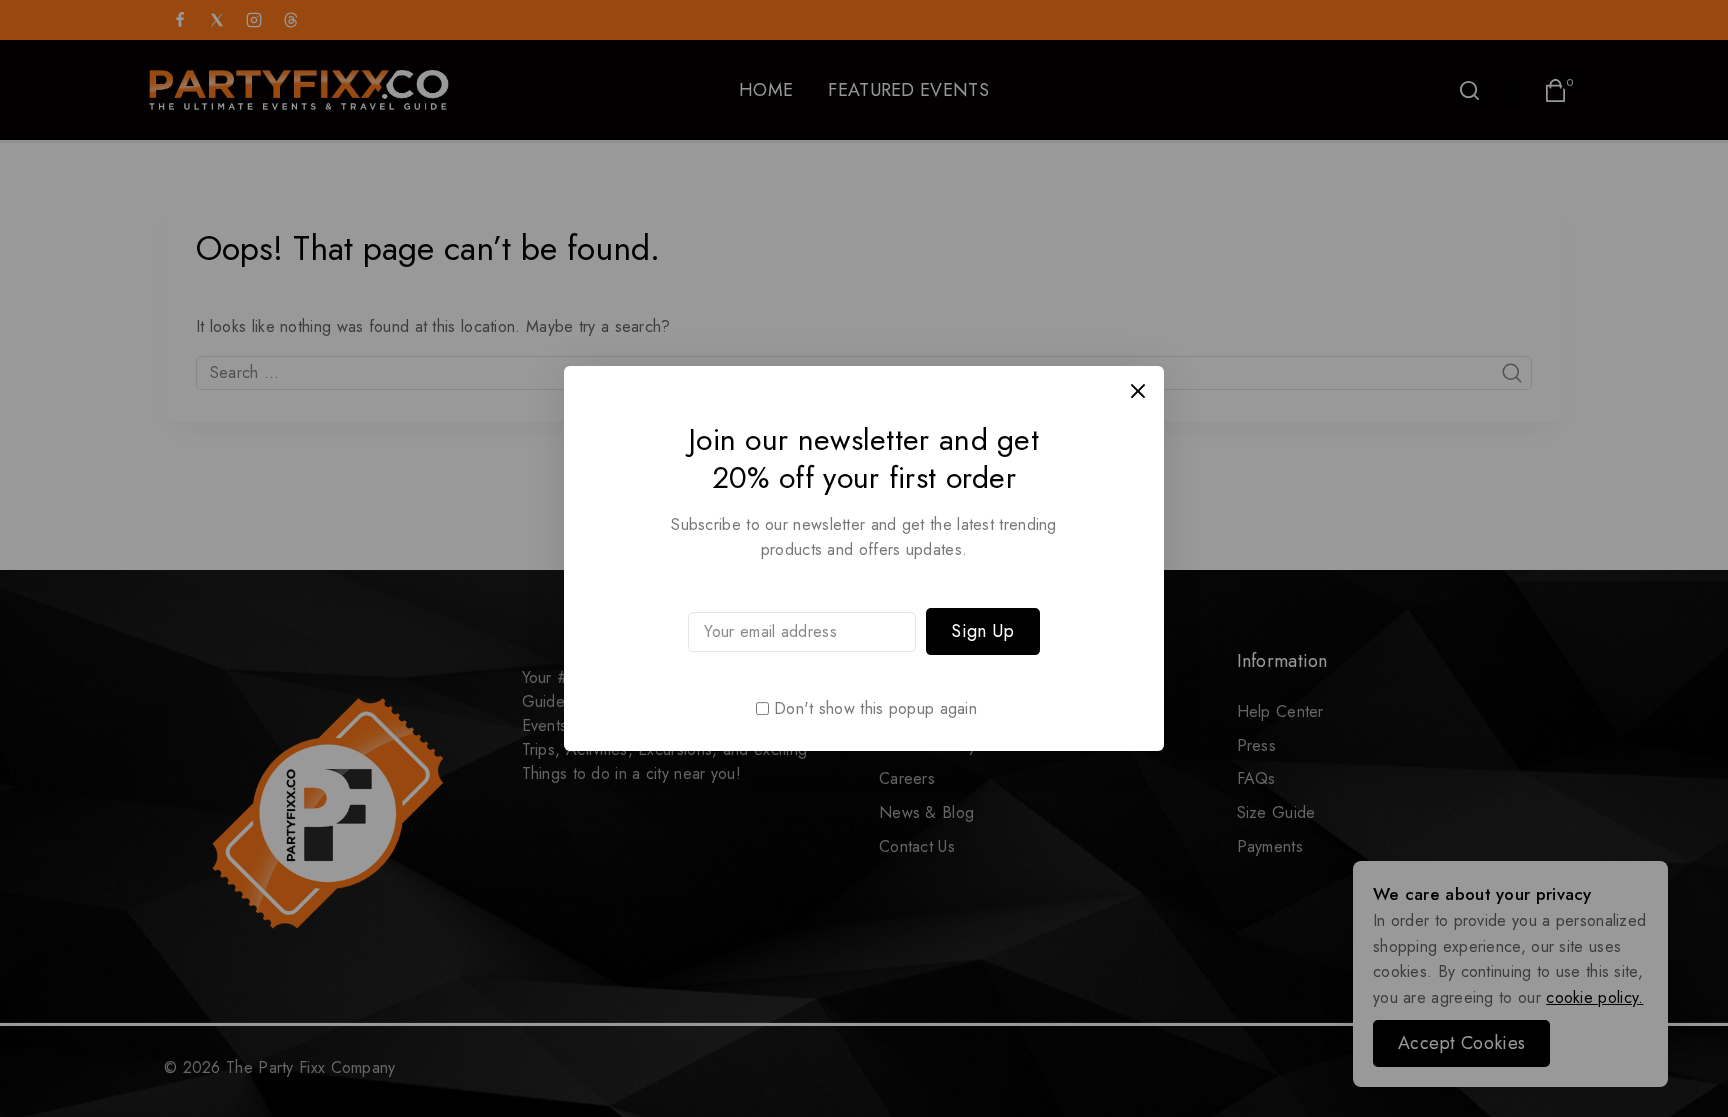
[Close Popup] (1138, 391)
